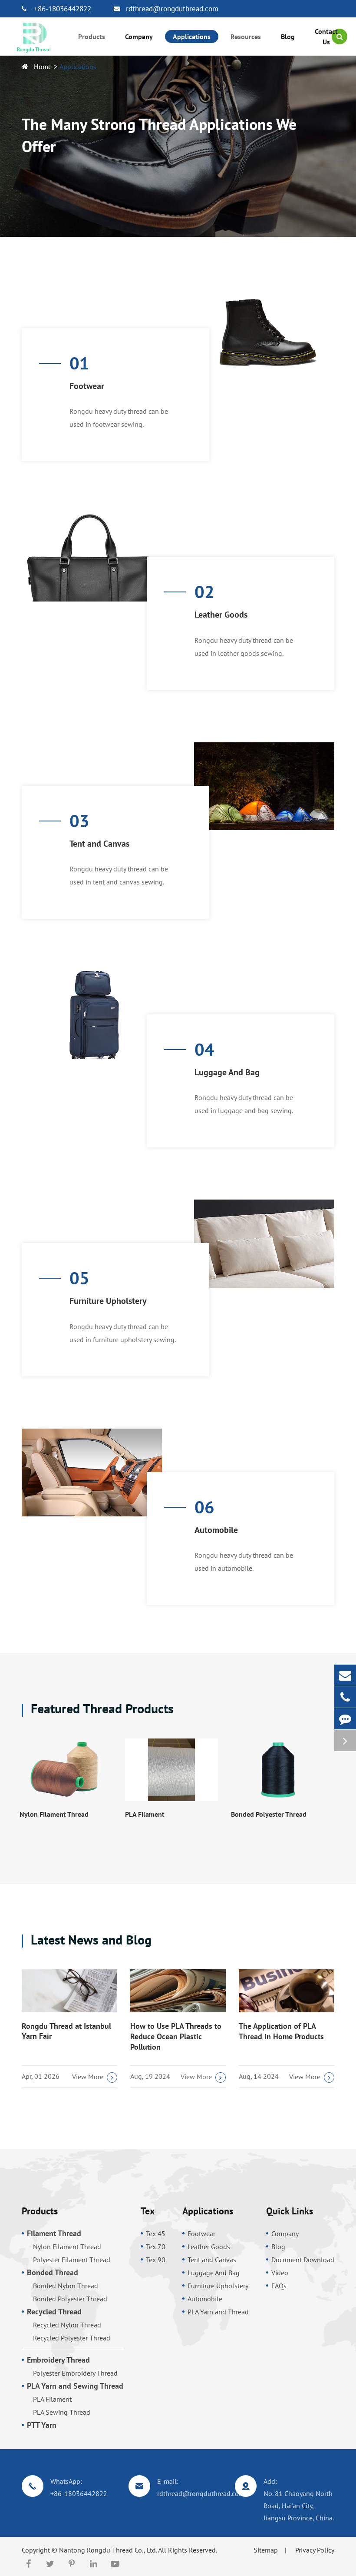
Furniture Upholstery (108, 1301)
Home (43, 66)
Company (285, 2234)
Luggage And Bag (227, 1072)
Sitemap (266, 2550)
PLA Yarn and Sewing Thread (75, 2386)
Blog (278, 2247)
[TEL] (345, 1697)
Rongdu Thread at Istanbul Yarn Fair (66, 2031)
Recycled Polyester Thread (72, 2338)
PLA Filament (145, 1814)
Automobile (216, 1530)
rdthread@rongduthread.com (172, 9)
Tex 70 (156, 2247)
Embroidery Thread (58, 2360)
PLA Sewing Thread (62, 2412)
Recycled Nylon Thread (67, 2325)
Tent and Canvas (99, 844)
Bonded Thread (53, 2272)
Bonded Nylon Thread (66, 2286)
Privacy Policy (315, 2550)
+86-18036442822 (63, 9)
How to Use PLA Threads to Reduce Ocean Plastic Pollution (176, 2036)
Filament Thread (54, 2233)
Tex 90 (156, 2260)
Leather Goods (221, 615)
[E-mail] (345, 1675)
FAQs (279, 2286)
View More (88, 2077)
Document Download (303, 2260)
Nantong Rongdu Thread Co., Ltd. (108, 2550)
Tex (148, 2211)
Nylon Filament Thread (54, 1814)
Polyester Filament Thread (72, 2260)
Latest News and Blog (89, 1940)
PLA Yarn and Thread (218, 2312)
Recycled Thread (54, 2312)
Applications (78, 66)
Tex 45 (156, 2234)
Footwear (87, 386)
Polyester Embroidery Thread (75, 2373)
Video (280, 2273)
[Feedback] (345, 1719)
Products (40, 2211)
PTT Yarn (42, 2425)
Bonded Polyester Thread (269, 1814)
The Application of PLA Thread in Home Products (281, 2031)
